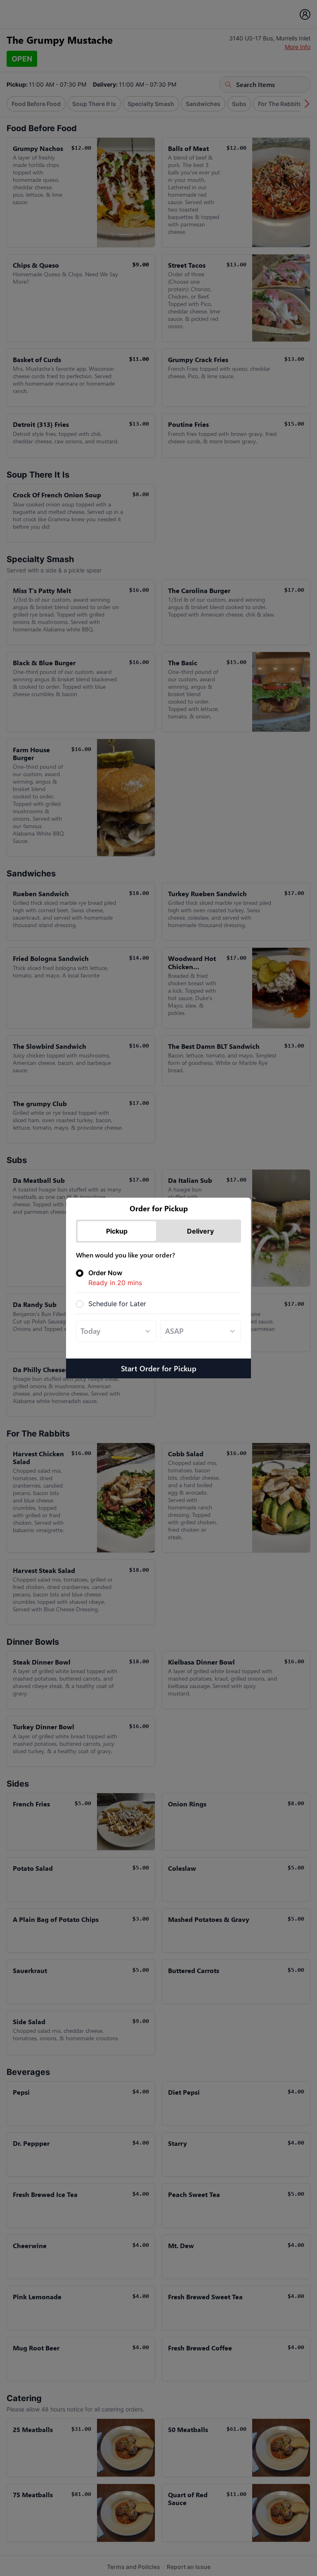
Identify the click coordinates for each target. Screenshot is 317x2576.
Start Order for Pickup (159, 1368)
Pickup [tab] (117, 1231)
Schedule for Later (117, 1304)
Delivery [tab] (200, 1231)
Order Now (115, 1278)
